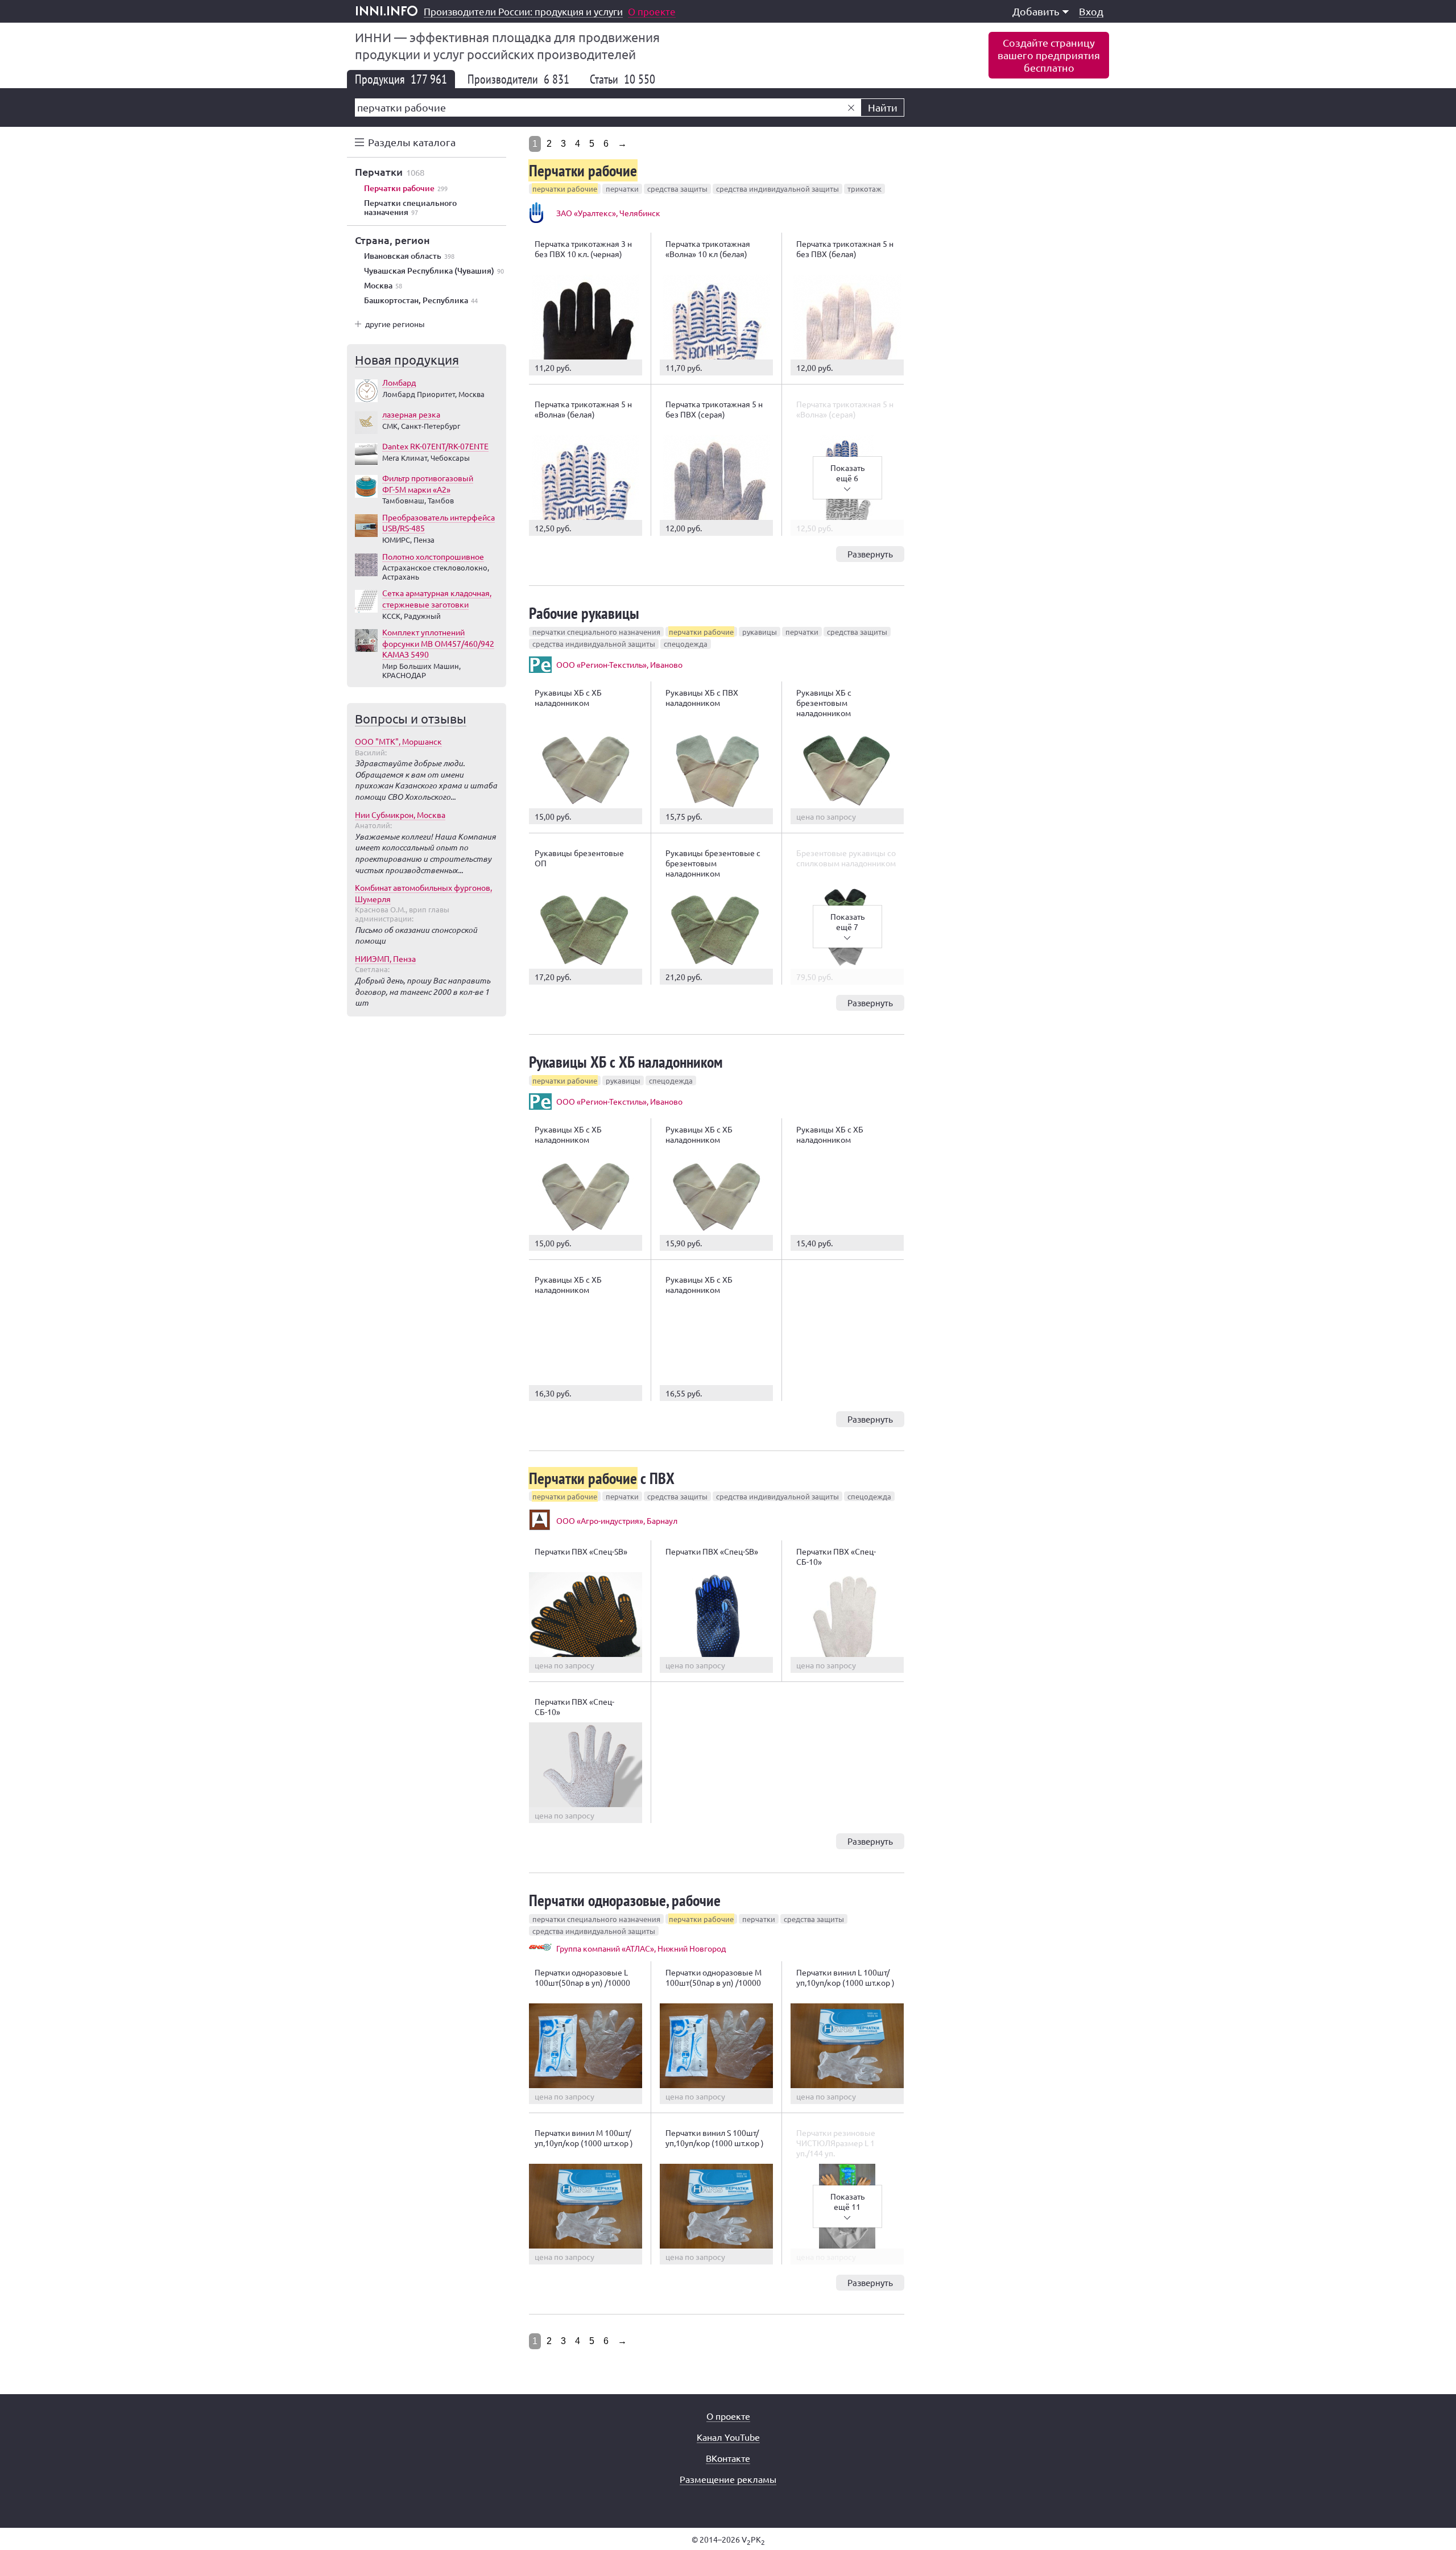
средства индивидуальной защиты (777, 189)
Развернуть (870, 554)
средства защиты (677, 189)
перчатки (622, 189)
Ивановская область (409, 256)
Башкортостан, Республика (421, 300)
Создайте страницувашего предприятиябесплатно (1049, 55)
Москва (383, 286)
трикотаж (864, 189)
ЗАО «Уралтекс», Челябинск (608, 213)
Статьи (622, 79)
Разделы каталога (412, 142)
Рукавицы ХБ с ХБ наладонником (626, 1062)
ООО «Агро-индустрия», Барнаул (617, 1520)
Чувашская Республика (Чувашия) (434, 271)
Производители (518, 79)
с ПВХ (602, 1478)
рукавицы (760, 632)
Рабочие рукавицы (584, 613)
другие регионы (395, 324)
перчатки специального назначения (596, 632)
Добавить (1036, 11)
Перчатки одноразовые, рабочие (625, 1900)
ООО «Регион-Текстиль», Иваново (619, 664)
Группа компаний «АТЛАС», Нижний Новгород (641, 1948)
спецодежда (686, 644)
